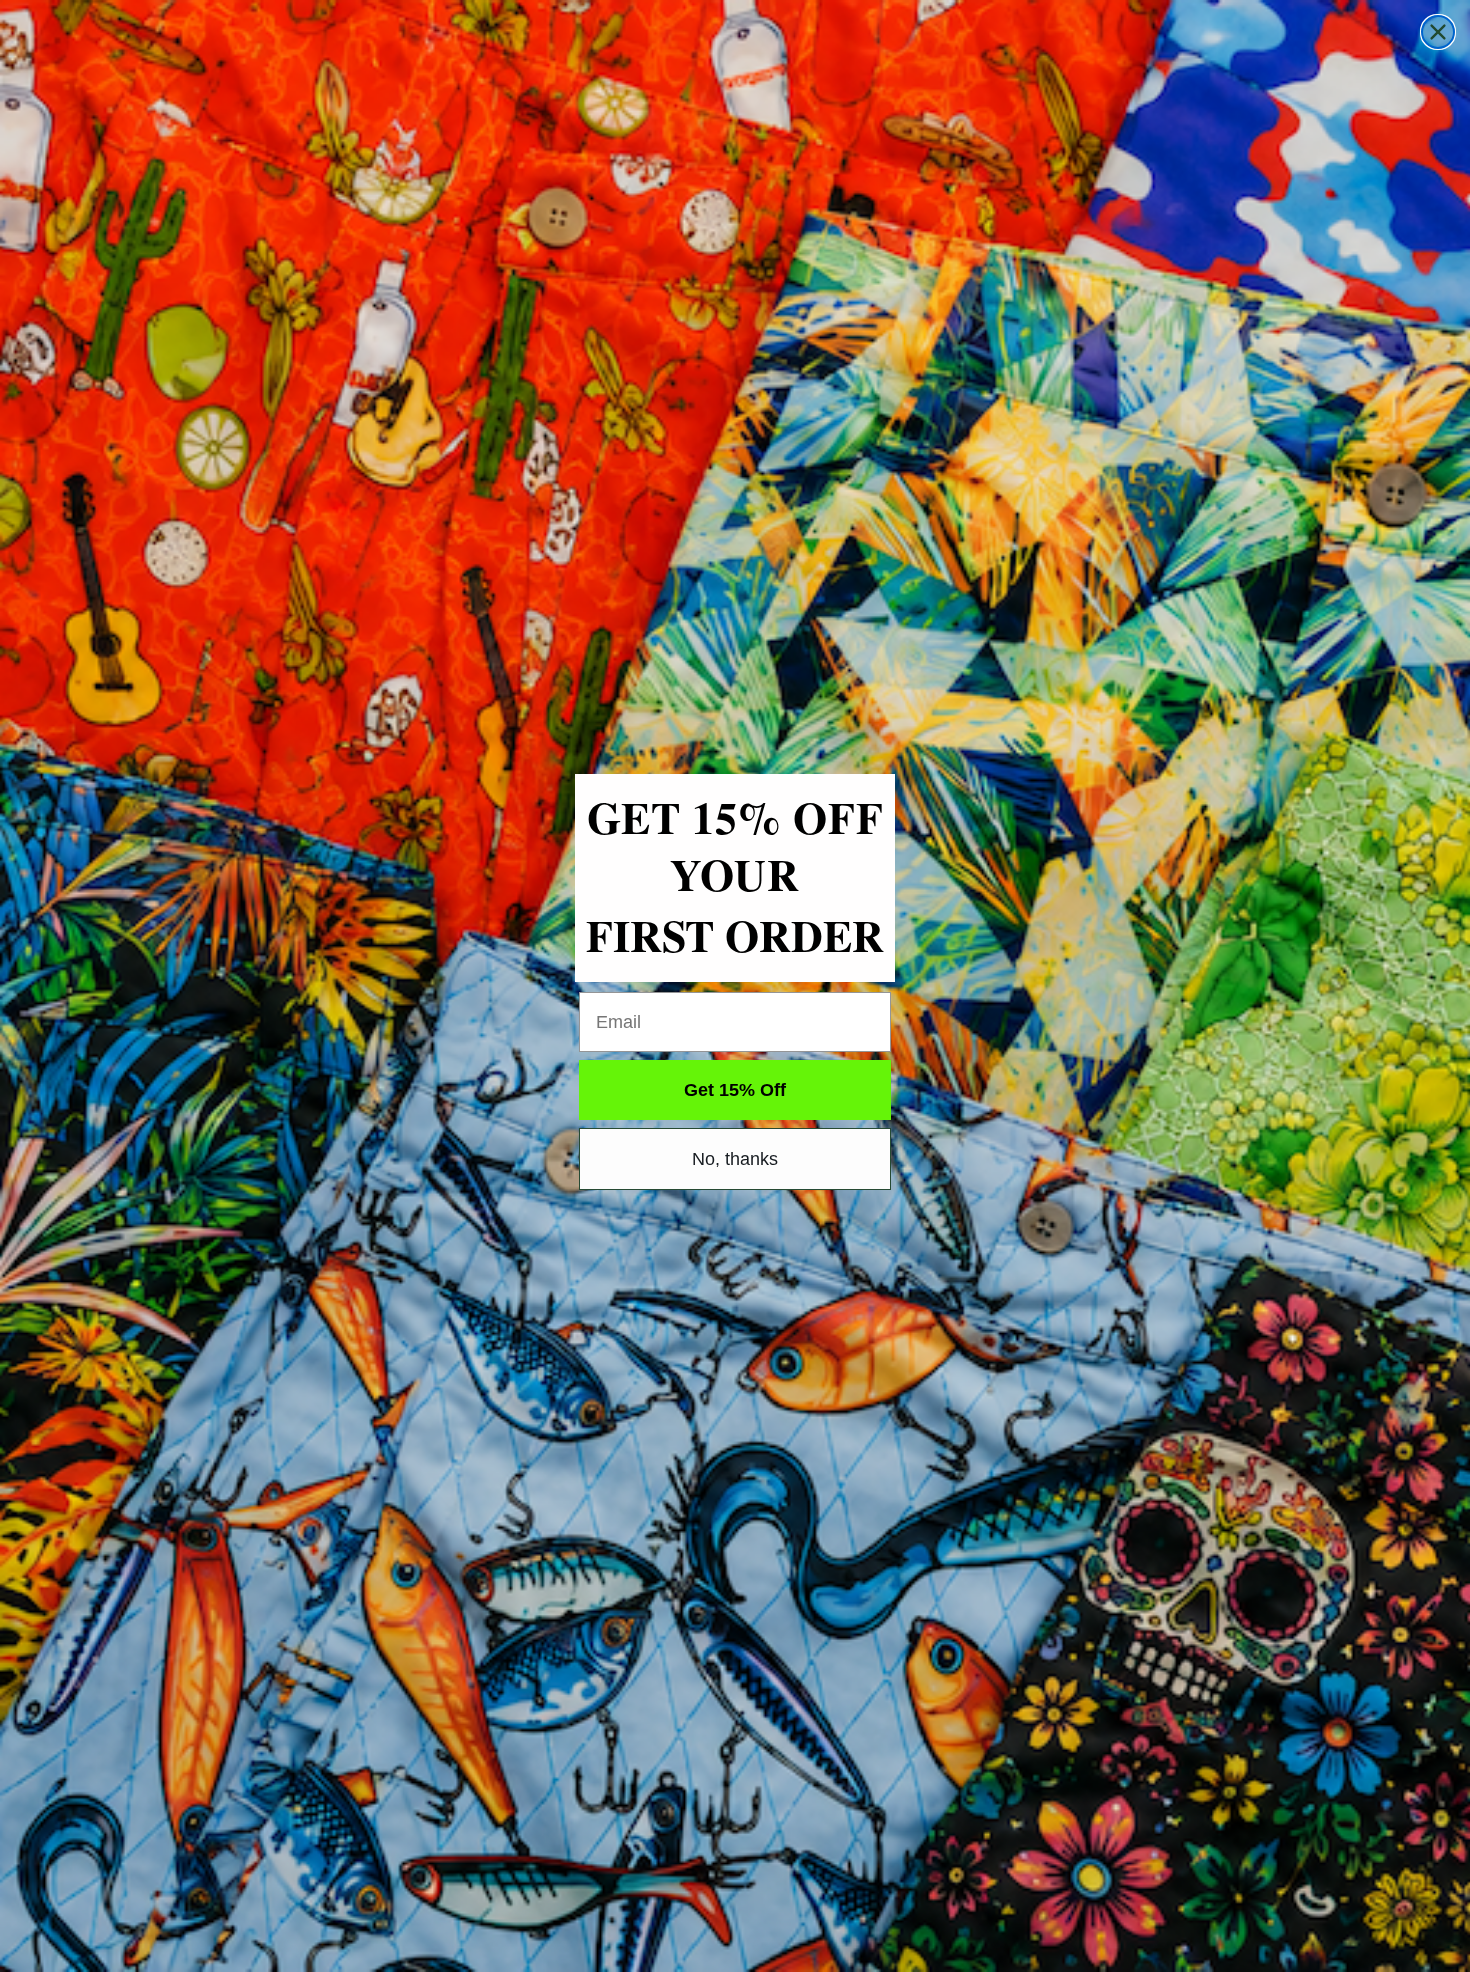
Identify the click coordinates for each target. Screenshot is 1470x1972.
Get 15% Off (735, 1090)
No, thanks (735, 1159)
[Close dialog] (1438, 32)
